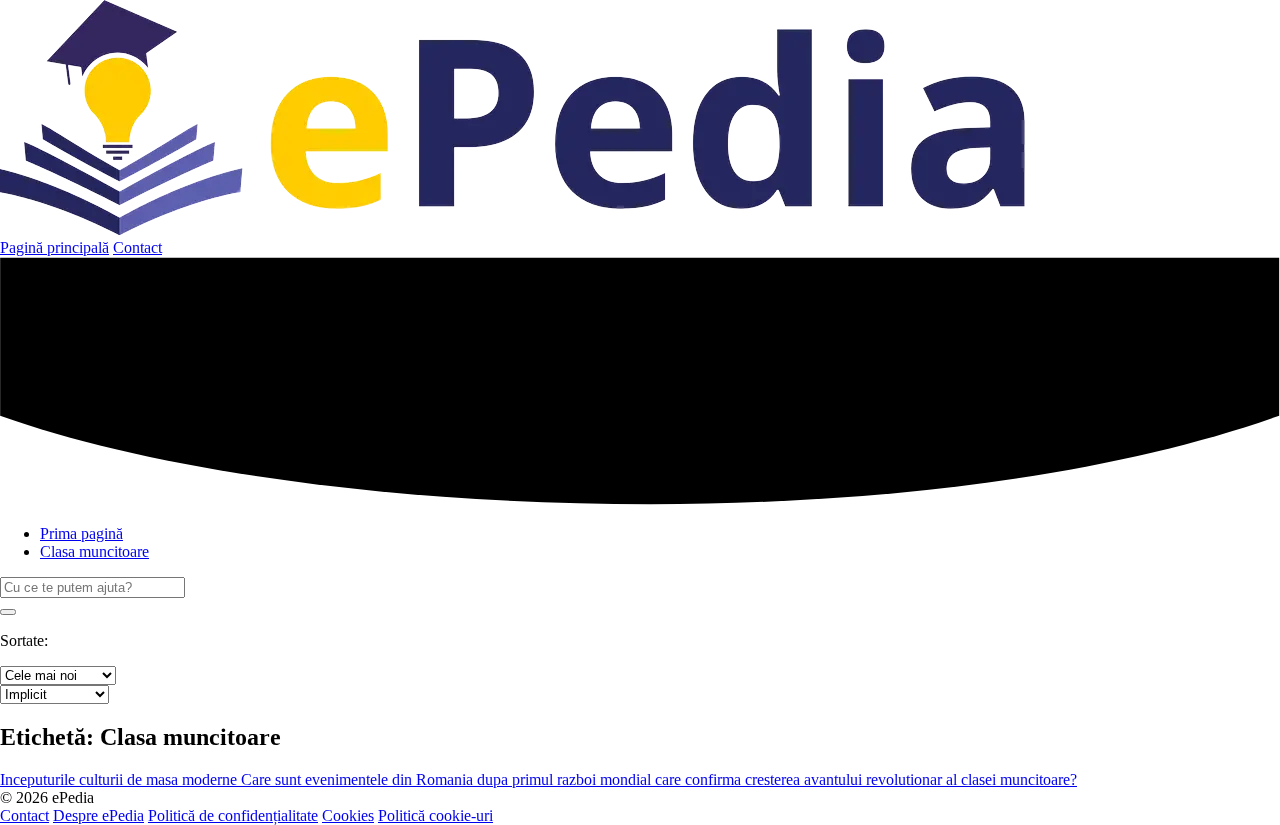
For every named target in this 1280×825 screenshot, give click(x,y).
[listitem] (120, 779)
